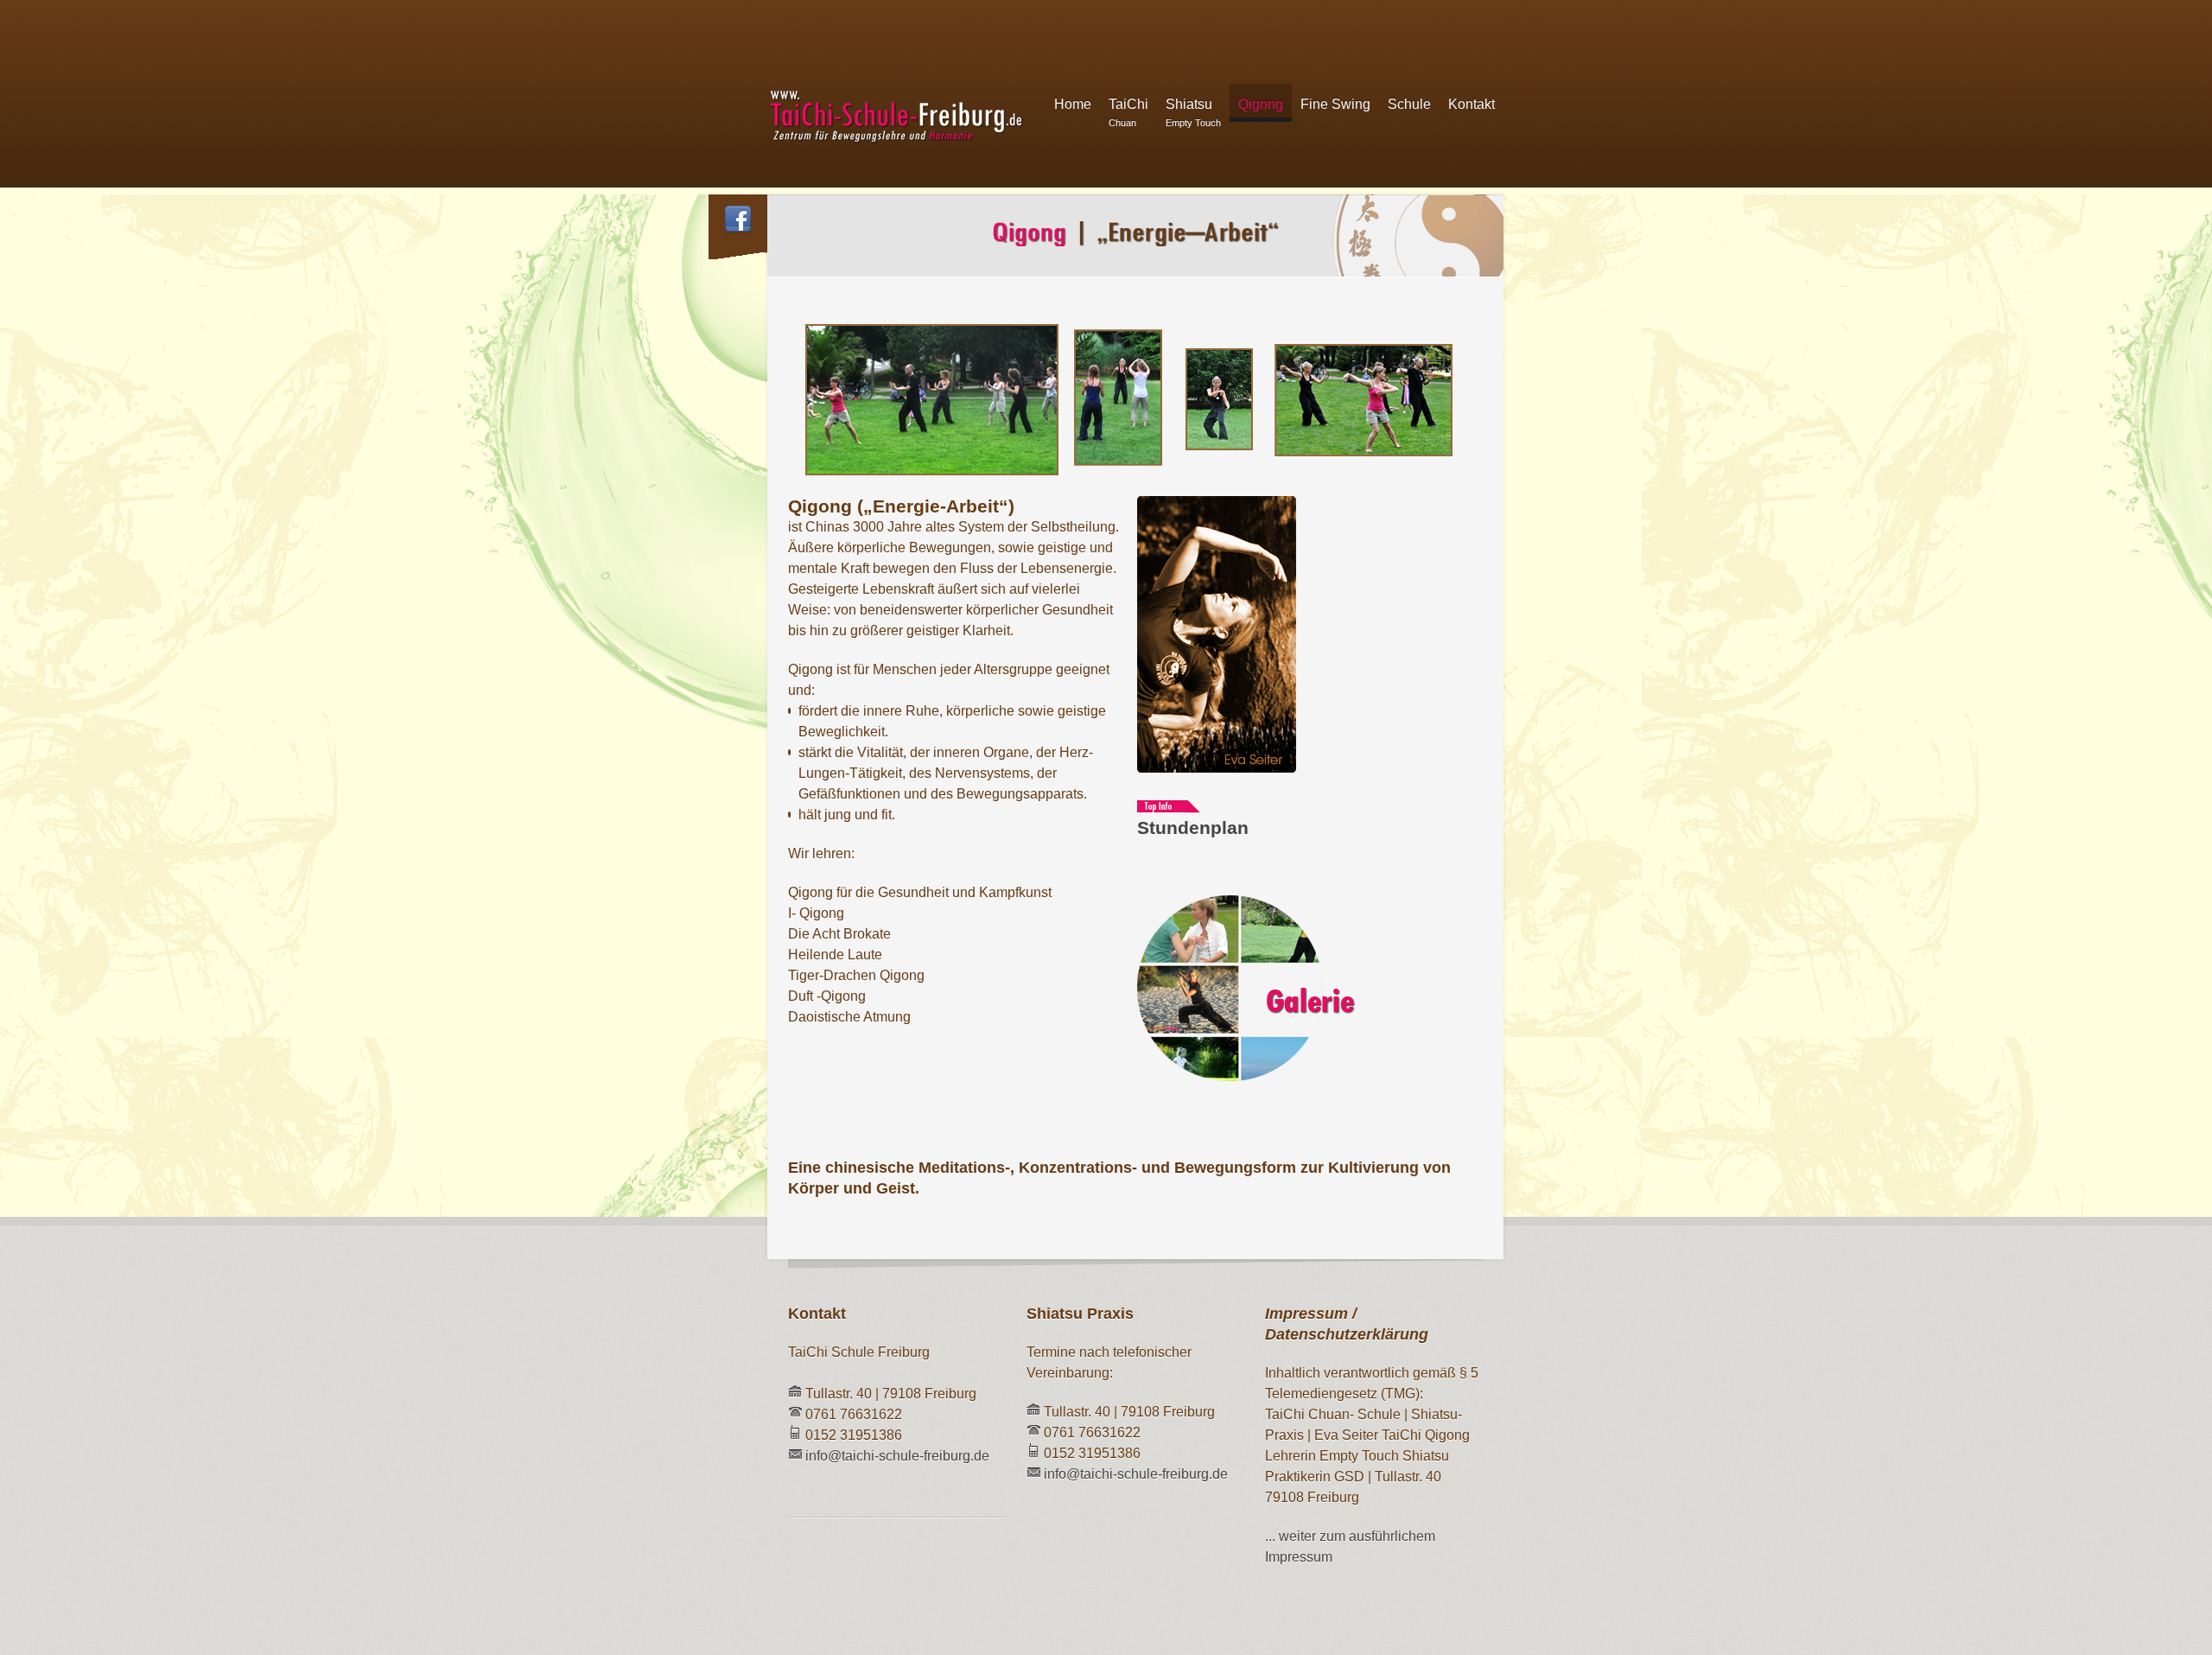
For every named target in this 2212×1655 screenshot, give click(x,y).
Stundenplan (1193, 827)
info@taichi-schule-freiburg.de (897, 1456)
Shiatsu (1193, 112)
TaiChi (1128, 112)
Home (1073, 104)
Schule (1409, 104)
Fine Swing (1335, 104)
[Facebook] (738, 223)
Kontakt (1471, 104)
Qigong (1261, 104)
